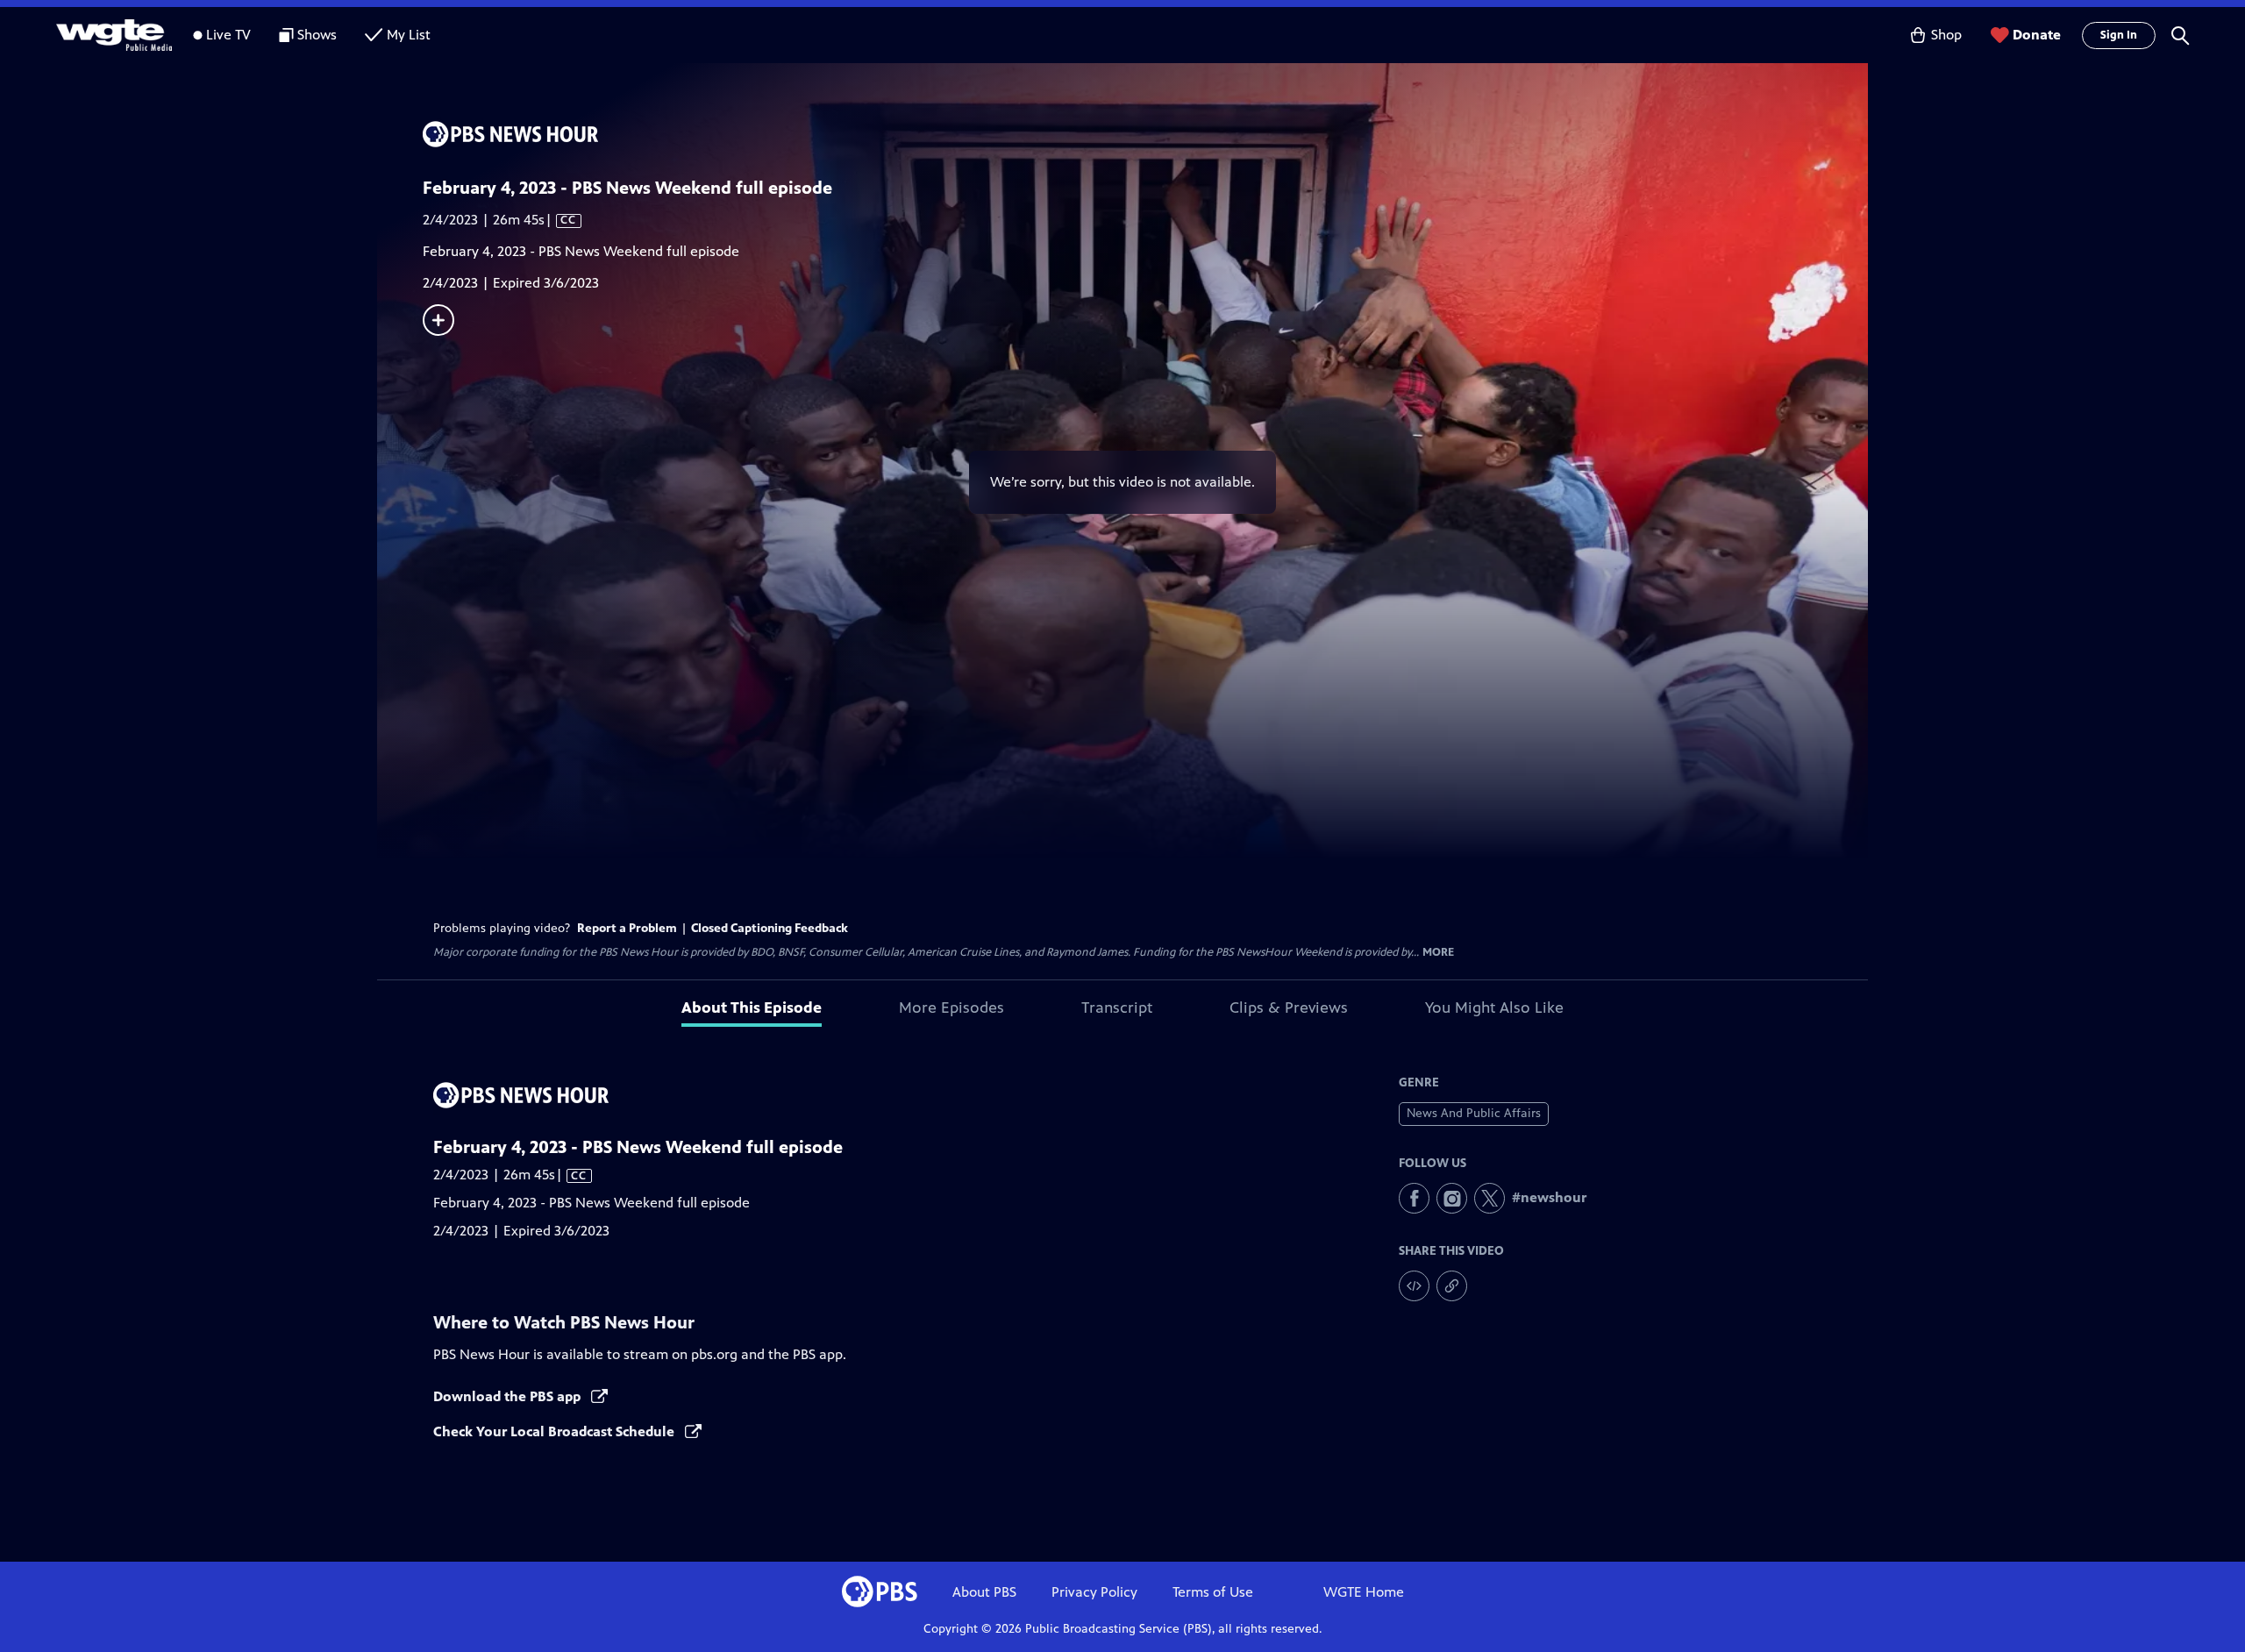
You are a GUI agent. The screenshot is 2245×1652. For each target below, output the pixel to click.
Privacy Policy (1094, 1592)
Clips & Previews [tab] (1289, 1008)
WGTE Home (1364, 1592)
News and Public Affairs (1474, 1113)
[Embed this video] (1414, 1286)
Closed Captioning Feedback (770, 928)
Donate (2037, 35)
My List (409, 35)
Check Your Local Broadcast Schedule (556, 1431)
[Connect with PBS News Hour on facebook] (1414, 1198)
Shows (317, 35)
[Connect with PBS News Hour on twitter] (1490, 1198)
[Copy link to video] (1452, 1286)
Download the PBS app (509, 1396)
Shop (1946, 35)
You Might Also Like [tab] (1494, 1008)
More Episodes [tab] (951, 1008)
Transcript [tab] (1117, 1008)
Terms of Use (1213, 1592)
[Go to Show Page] (1145, 134)
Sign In (2119, 35)
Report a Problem (627, 928)
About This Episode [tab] (752, 1008)
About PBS (984, 1592)
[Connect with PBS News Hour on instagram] (1452, 1198)
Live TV (228, 35)
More (1438, 953)
